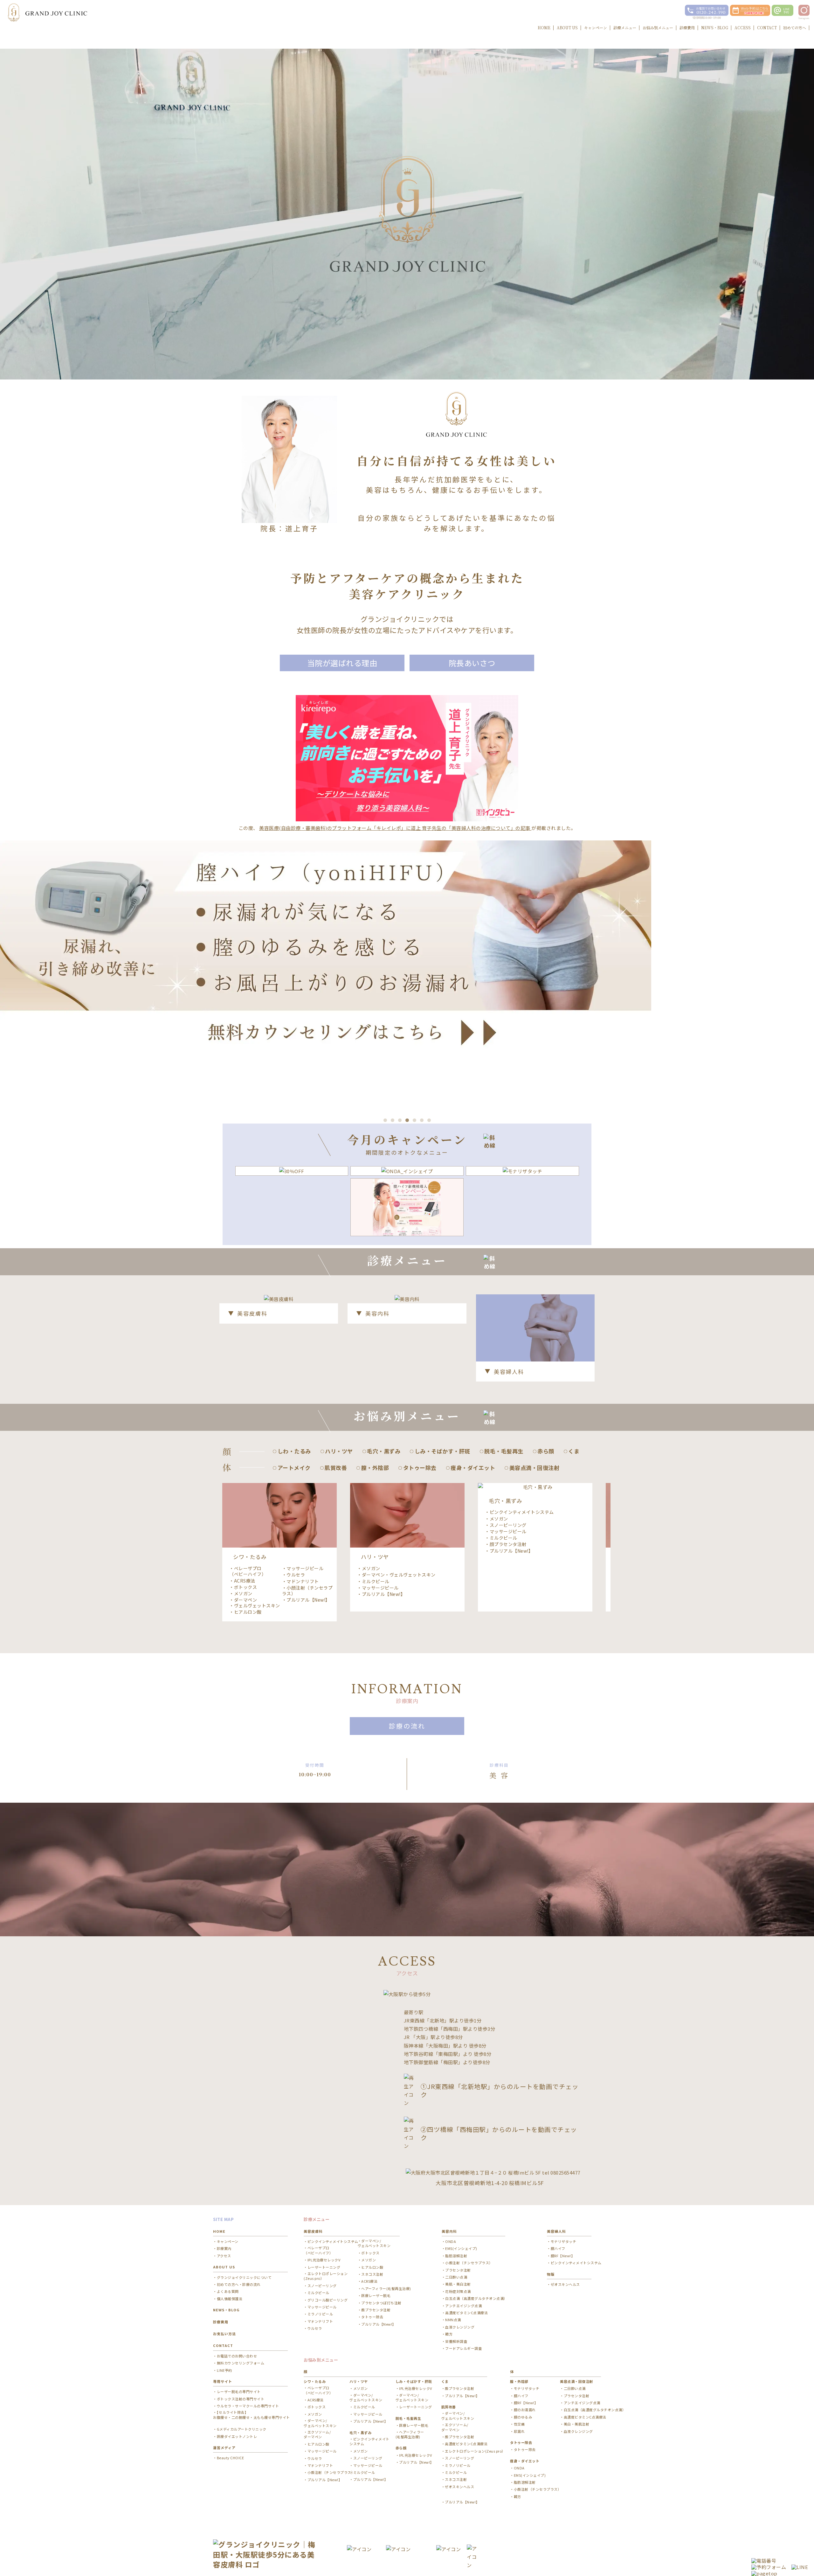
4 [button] (407, 1120)
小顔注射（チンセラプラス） (307, 1591)
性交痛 (519, 2424)
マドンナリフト (303, 1581)
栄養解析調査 (456, 2341)
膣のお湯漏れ (525, 2410)
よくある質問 (228, 2291)
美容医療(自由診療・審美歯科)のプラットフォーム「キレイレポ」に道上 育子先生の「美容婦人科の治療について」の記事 (395, 828)
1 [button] (385, 1120)
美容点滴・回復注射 (576, 2381)
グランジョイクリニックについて (244, 2277)
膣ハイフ (558, 2249)
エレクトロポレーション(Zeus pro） (326, 2276)
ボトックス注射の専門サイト (241, 2399)
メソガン (243, 1593)
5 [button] (414, 1120)
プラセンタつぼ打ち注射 (381, 2303)
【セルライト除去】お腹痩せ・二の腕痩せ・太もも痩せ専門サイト (252, 2415)
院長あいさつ (472, 663)
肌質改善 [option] (336, 1468)
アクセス (224, 2256)
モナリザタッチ (563, 2242)
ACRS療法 (245, 1581)
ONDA (451, 2242)
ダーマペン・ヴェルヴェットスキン (255, 1603)
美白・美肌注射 (576, 2424)
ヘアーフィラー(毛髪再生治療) (386, 2289)
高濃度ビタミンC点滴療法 (466, 2313)
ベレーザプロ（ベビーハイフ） (248, 1571)
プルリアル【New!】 (308, 1600)
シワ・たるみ (315, 2381)
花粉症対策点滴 (458, 2291)
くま (445, 2381)
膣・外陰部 (519, 2381)
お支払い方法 (224, 2334)
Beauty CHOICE (230, 2458)
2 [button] (393, 1120)
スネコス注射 (372, 2274)
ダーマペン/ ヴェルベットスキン (374, 2243)
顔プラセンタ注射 (508, 1544)
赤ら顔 (401, 2448)
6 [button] (422, 1120)
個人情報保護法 (230, 2299)
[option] (407, 974)
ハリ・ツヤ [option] (339, 1451)
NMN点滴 (453, 2320)
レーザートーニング (324, 2267)
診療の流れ (407, 1726)
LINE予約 (224, 2370)
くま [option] (574, 1451)
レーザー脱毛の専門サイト (239, 2392)
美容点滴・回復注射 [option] (534, 1468)
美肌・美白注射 (458, 2284)
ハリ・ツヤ (359, 2381)
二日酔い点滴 (456, 2277)
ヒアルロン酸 (248, 1612)
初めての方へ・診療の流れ (239, 2284)
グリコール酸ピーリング (328, 2300)
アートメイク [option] (294, 1468)
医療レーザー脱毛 (376, 2296)
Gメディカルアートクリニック (242, 2429)
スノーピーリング (508, 1525)
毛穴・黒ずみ (360, 2433)
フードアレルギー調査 (463, 2348)
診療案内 (224, 2249)
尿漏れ (519, 2431)
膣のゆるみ (523, 2417)
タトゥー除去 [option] (420, 1468)
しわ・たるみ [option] (294, 1451)
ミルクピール (376, 1581)
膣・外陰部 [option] (375, 1468)
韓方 (449, 2334)
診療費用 (221, 2322)
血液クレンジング (460, 2327)
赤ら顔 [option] (546, 1451)
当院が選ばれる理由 (342, 663)
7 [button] (429, 1120)
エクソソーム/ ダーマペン (317, 2434)
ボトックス (246, 1587)
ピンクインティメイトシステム (522, 1512)
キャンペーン (228, 2242)
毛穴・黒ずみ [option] (384, 1451)
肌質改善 (449, 2407)
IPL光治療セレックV (324, 2260)
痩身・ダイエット (525, 2461)
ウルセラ (296, 1575)
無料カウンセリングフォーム (241, 2363)
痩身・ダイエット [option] (473, 1468)
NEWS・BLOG (226, 2310)
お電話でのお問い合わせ (237, 2356)
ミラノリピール (320, 2314)
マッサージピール (305, 1568)
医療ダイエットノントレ (237, 2437)
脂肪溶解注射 (456, 2256)
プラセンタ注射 (458, 2270)
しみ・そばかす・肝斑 (414, 2381)
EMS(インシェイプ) (461, 2249)
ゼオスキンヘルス (565, 2284)
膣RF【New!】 (563, 2256)
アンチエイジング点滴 (463, 2306)
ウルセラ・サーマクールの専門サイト (248, 2406)
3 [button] (400, 1120)
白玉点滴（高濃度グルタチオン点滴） (476, 2298)
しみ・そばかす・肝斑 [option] (442, 1451)
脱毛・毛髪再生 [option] (504, 1451)
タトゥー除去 (372, 2317)
